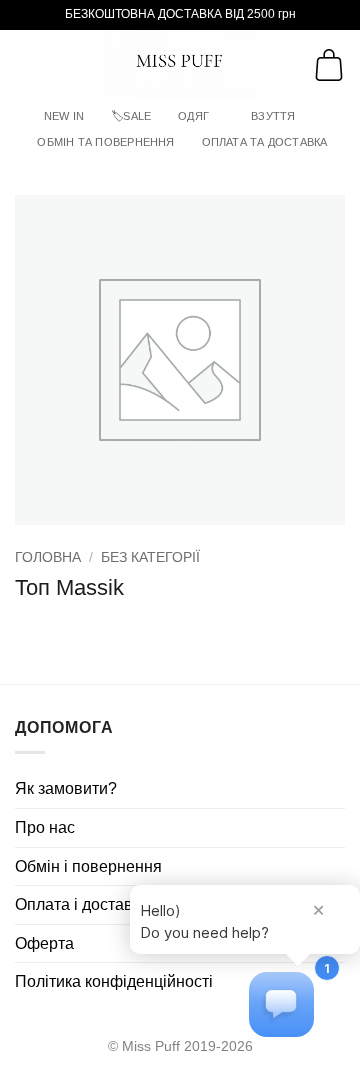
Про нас (45, 827)
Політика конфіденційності (114, 981)
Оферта (44, 943)
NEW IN (64, 116)
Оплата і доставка (82, 904)
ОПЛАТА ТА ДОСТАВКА (265, 142)
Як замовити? (66, 788)
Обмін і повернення (88, 866)
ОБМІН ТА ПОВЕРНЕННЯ (105, 142)
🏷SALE (131, 116)
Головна (48, 557)
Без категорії (150, 557)
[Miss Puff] (180, 65)
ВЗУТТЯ (273, 116)
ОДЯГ (193, 116)
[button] (27, 64)
